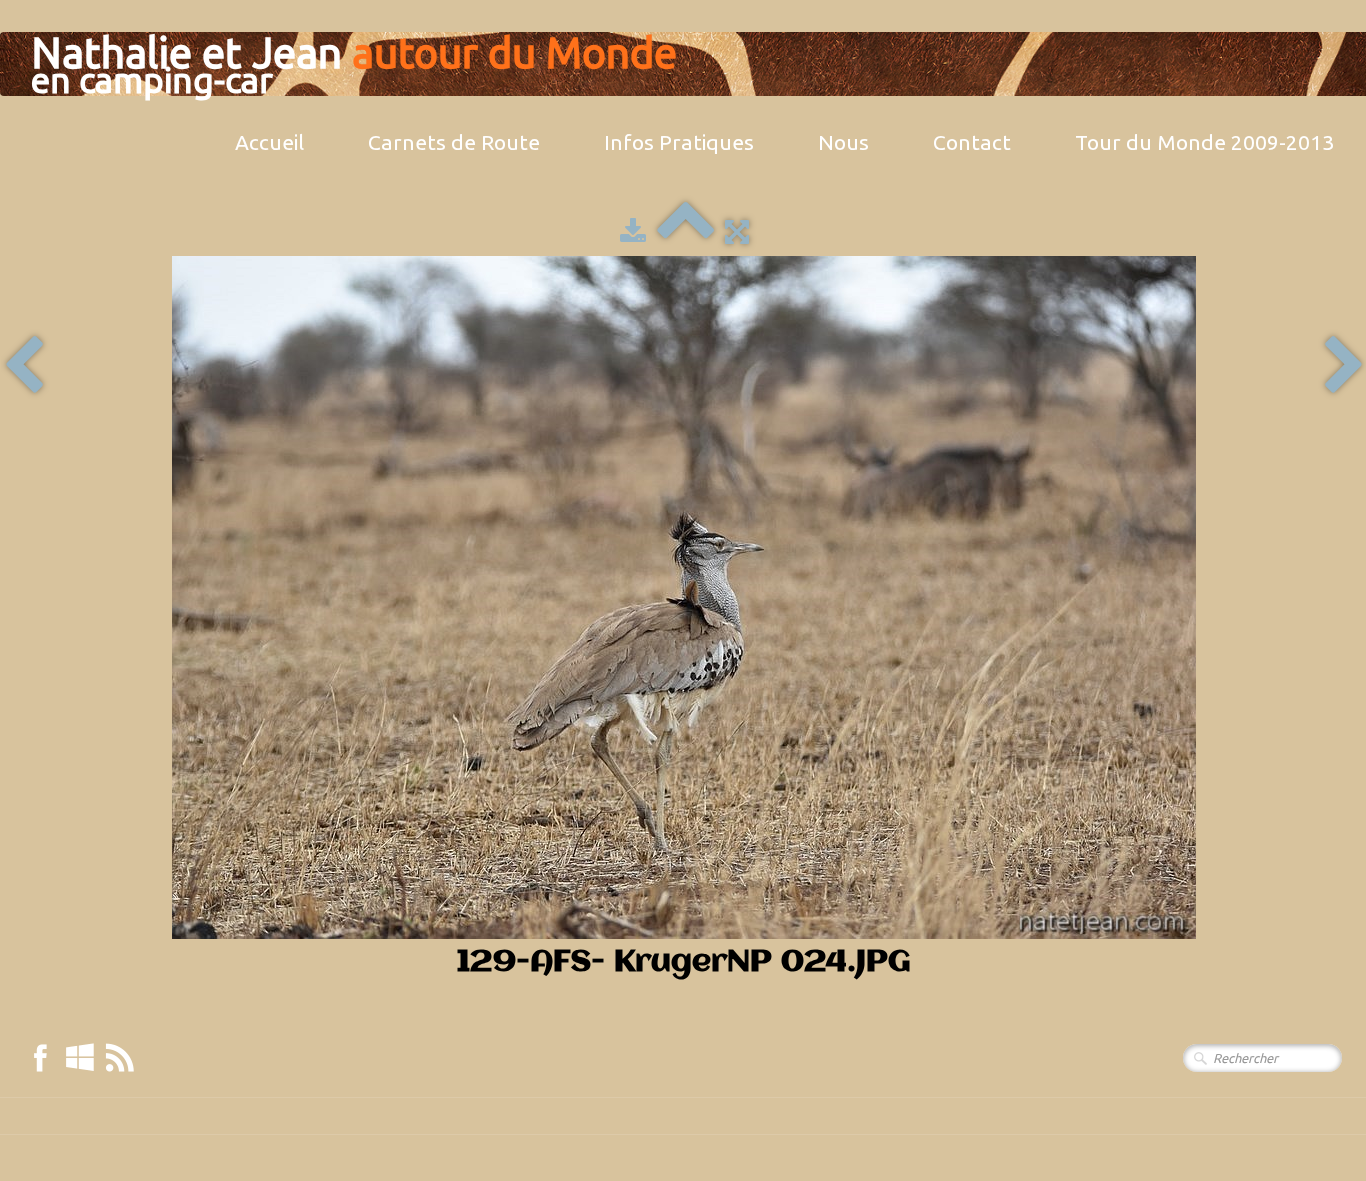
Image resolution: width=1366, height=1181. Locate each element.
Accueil (269, 142)
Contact (972, 142)
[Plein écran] (737, 231)
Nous (843, 142)
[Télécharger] (633, 231)
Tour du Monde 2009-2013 (1204, 142)
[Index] (685, 231)
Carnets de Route (454, 142)
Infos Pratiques (679, 142)
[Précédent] (23, 366)
